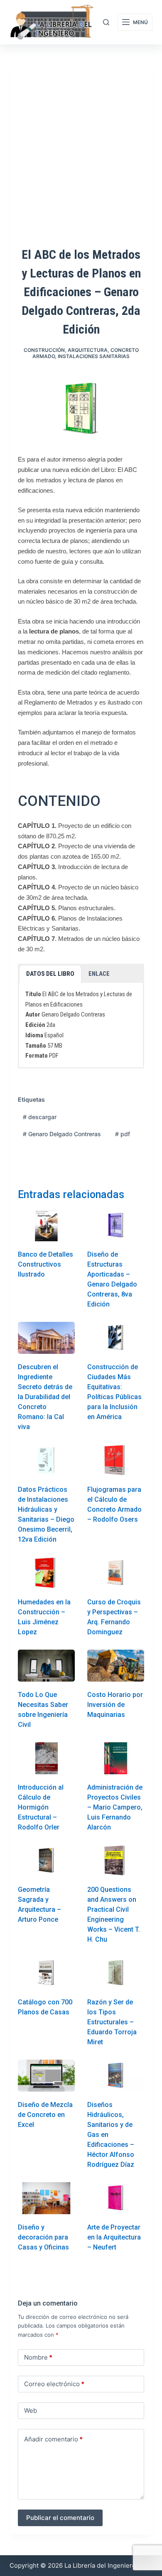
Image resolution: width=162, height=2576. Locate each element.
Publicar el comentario (60, 2518)
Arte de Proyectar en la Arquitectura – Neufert (114, 2237)
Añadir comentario (53, 2439)
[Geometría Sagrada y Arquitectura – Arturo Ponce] (46, 1861)
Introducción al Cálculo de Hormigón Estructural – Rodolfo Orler (41, 1807)
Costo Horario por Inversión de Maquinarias (115, 1705)
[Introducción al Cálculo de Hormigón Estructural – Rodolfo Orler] (46, 1758)
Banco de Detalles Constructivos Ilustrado (45, 1264)
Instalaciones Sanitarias (94, 356)
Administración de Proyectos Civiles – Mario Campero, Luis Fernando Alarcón (115, 1807)
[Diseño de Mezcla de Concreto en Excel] (46, 2076)
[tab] (50, 974)
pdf (123, 1134)
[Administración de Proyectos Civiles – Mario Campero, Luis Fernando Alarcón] (116, 1758)
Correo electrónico (54, 2384)
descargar (40, 1117)
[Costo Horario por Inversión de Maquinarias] (116, 1666)
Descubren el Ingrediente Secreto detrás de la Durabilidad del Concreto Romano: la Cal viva (45, 1397)
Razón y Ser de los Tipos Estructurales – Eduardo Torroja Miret (112, 2022)
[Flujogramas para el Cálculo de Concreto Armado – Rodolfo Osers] (116, 1460)
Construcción (44, 350)
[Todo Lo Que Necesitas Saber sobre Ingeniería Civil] (46, 1666)
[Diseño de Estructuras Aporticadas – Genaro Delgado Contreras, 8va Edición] (116, 1226)
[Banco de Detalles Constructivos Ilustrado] (46, 1226)
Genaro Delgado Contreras (62, 1134)
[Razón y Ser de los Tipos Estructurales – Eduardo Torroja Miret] (116, 1973)
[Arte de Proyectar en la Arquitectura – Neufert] (116, 2198)
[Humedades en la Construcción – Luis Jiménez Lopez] (46, 1573)
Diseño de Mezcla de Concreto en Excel (45, 2115)
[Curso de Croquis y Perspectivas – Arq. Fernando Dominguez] (116, 1573)
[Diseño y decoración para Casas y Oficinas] (46, 2198)
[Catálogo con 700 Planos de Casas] (46, 1973)
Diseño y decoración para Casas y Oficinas (43, 2237)
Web (31, 2410)
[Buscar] (106, 22)
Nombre (38, 2357)
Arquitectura (88, 350)
